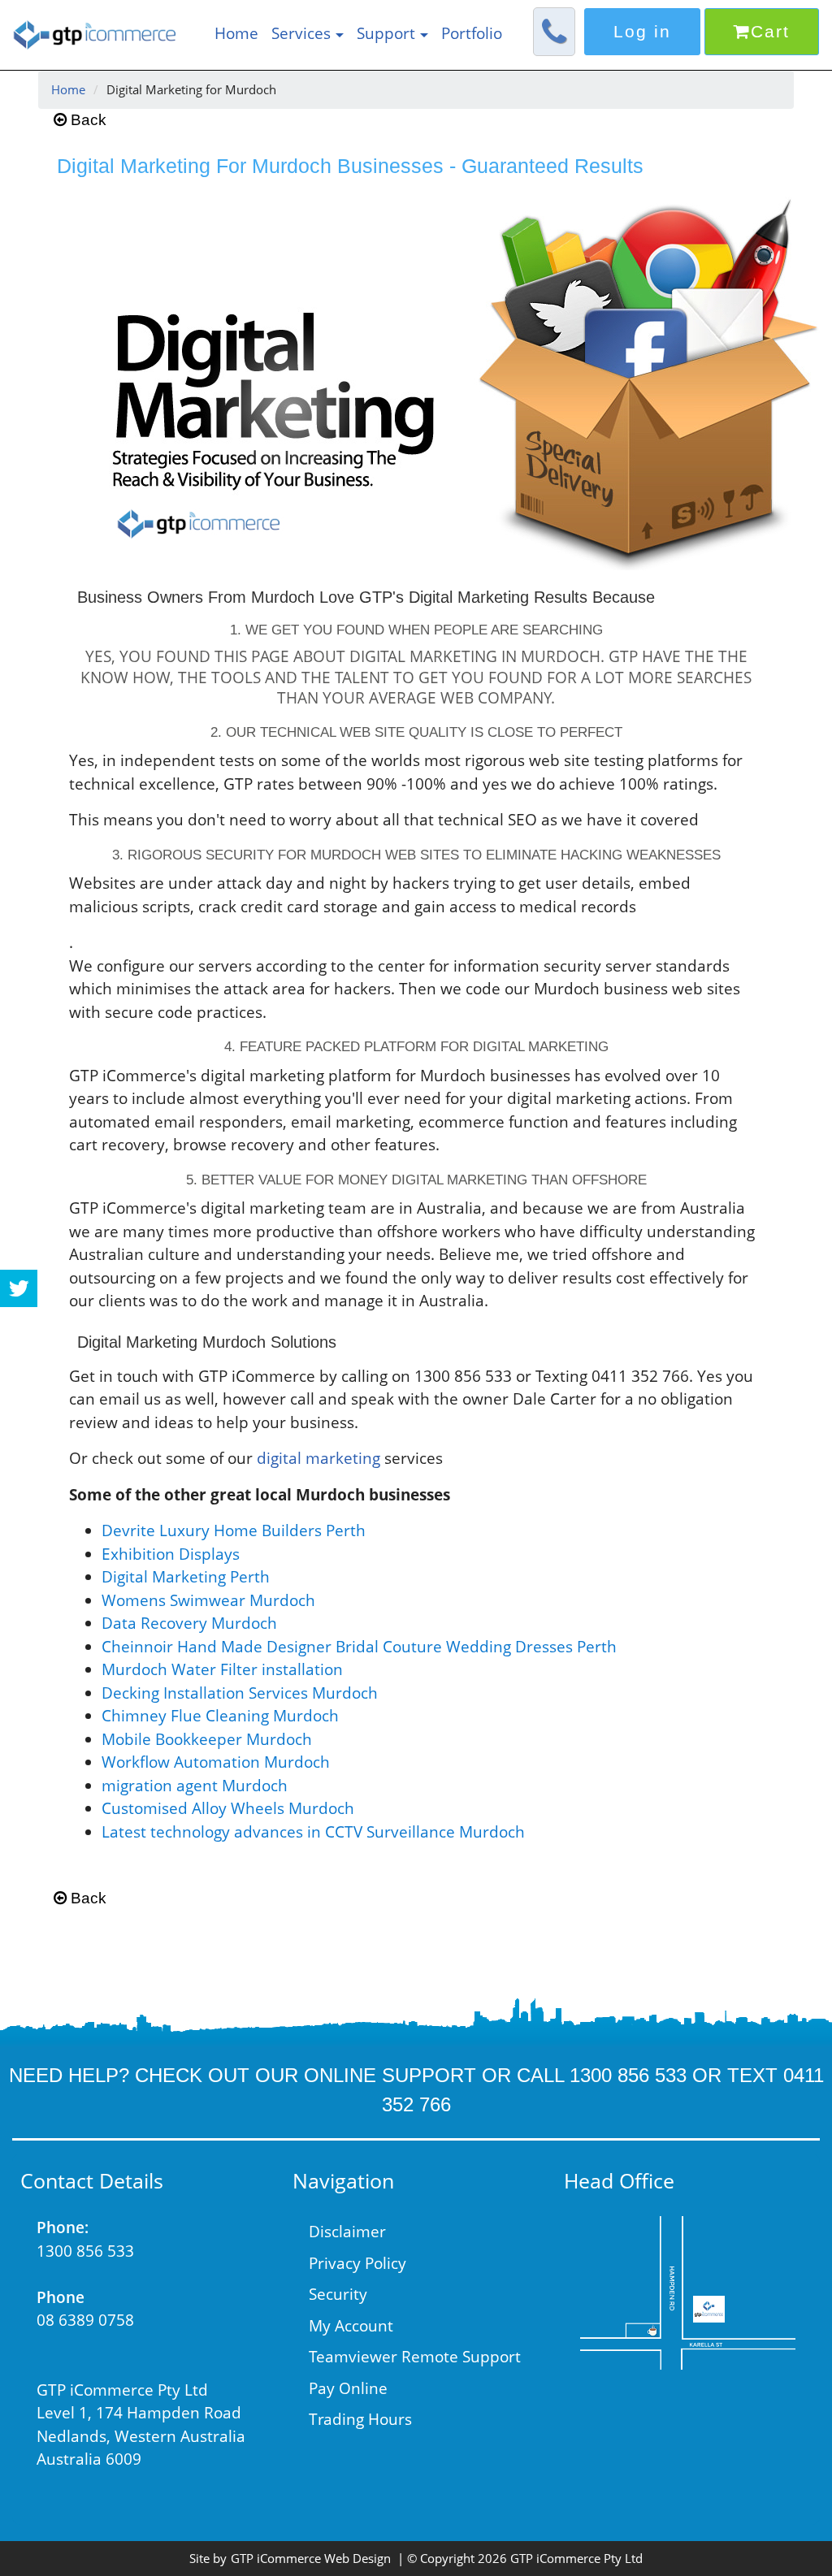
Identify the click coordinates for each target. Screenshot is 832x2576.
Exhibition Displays (171, 1554)
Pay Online (348, 2388)
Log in (642, 31)
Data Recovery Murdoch (189, 1623)
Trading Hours (360, 2419)
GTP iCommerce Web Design (311, 2558)
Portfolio (472, 33)
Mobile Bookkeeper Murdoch (207, 1739)
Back (87, 120)
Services (301, 33)
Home (236, 33)
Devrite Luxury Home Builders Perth (234, 1530)
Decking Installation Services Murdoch (240, 1693)
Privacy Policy (357, 2263)
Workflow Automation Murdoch (216, 1762)
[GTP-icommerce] (688, 2292)
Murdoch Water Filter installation (222, 1669)
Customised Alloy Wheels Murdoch (228, 1808)
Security (338, 2294)
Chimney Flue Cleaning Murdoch (220, 1716)
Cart (770, 31)
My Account (351, 2326)
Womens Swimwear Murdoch (208, 1600)
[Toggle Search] (554, 35)
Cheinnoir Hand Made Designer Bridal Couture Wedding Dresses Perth (359, 1647)
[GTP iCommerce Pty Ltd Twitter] (19, 1288)
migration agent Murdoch (195, 1786)
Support (386, 33)
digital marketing (318, 1458)
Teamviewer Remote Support (415, 2357)
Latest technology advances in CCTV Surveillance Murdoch (313, 1832)
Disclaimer (347, 2232)
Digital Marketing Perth (186, 1577)
